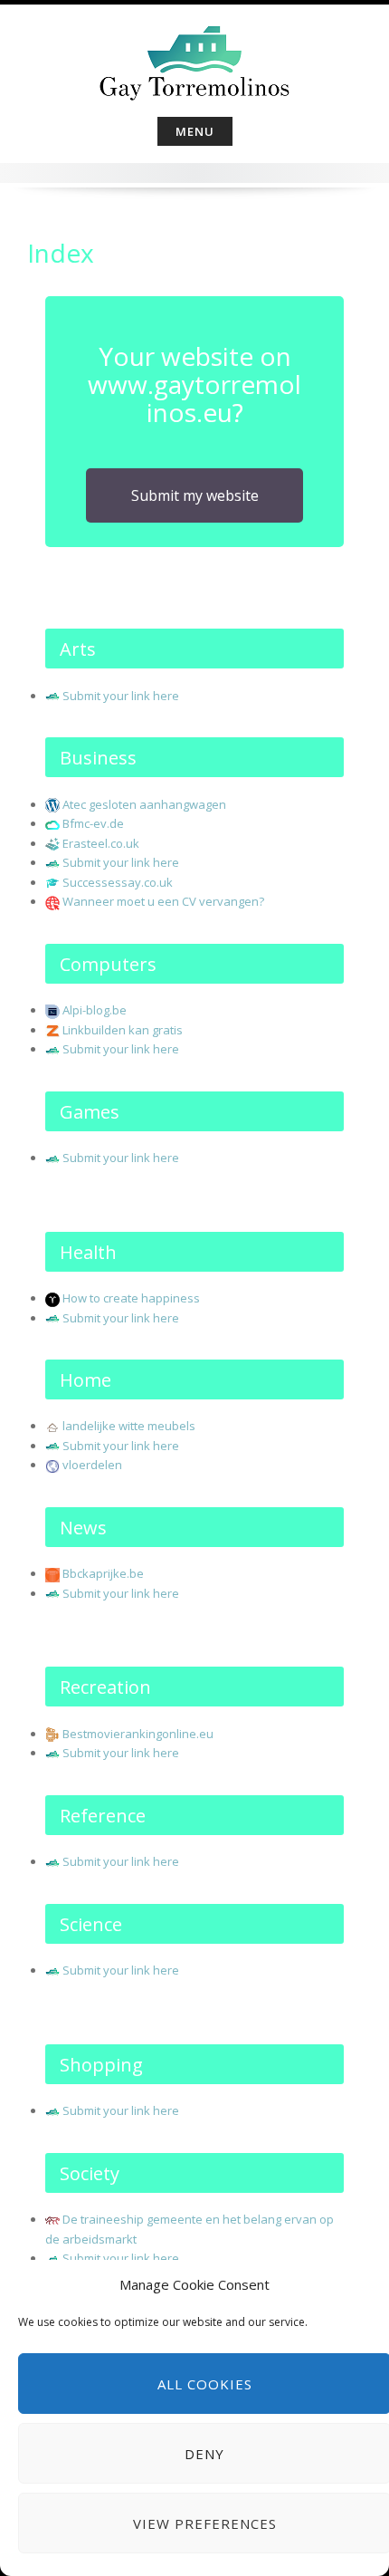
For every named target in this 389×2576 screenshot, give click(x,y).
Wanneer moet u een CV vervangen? (163, 901)
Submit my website (195, 495)
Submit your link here (121, 696)
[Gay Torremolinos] (194, 57)
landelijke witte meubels (129, 1426)
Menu (195, 131)
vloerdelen (92, 1465)
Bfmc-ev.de (93, 823)
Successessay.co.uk (118, 882)
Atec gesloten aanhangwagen (144, 804)
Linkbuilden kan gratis (123, 1030)
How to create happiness (131, 1298)
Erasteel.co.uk (101, 843)
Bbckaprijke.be (103, 1573)
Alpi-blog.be (95, 1010)
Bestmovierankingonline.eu (138, 1734)
